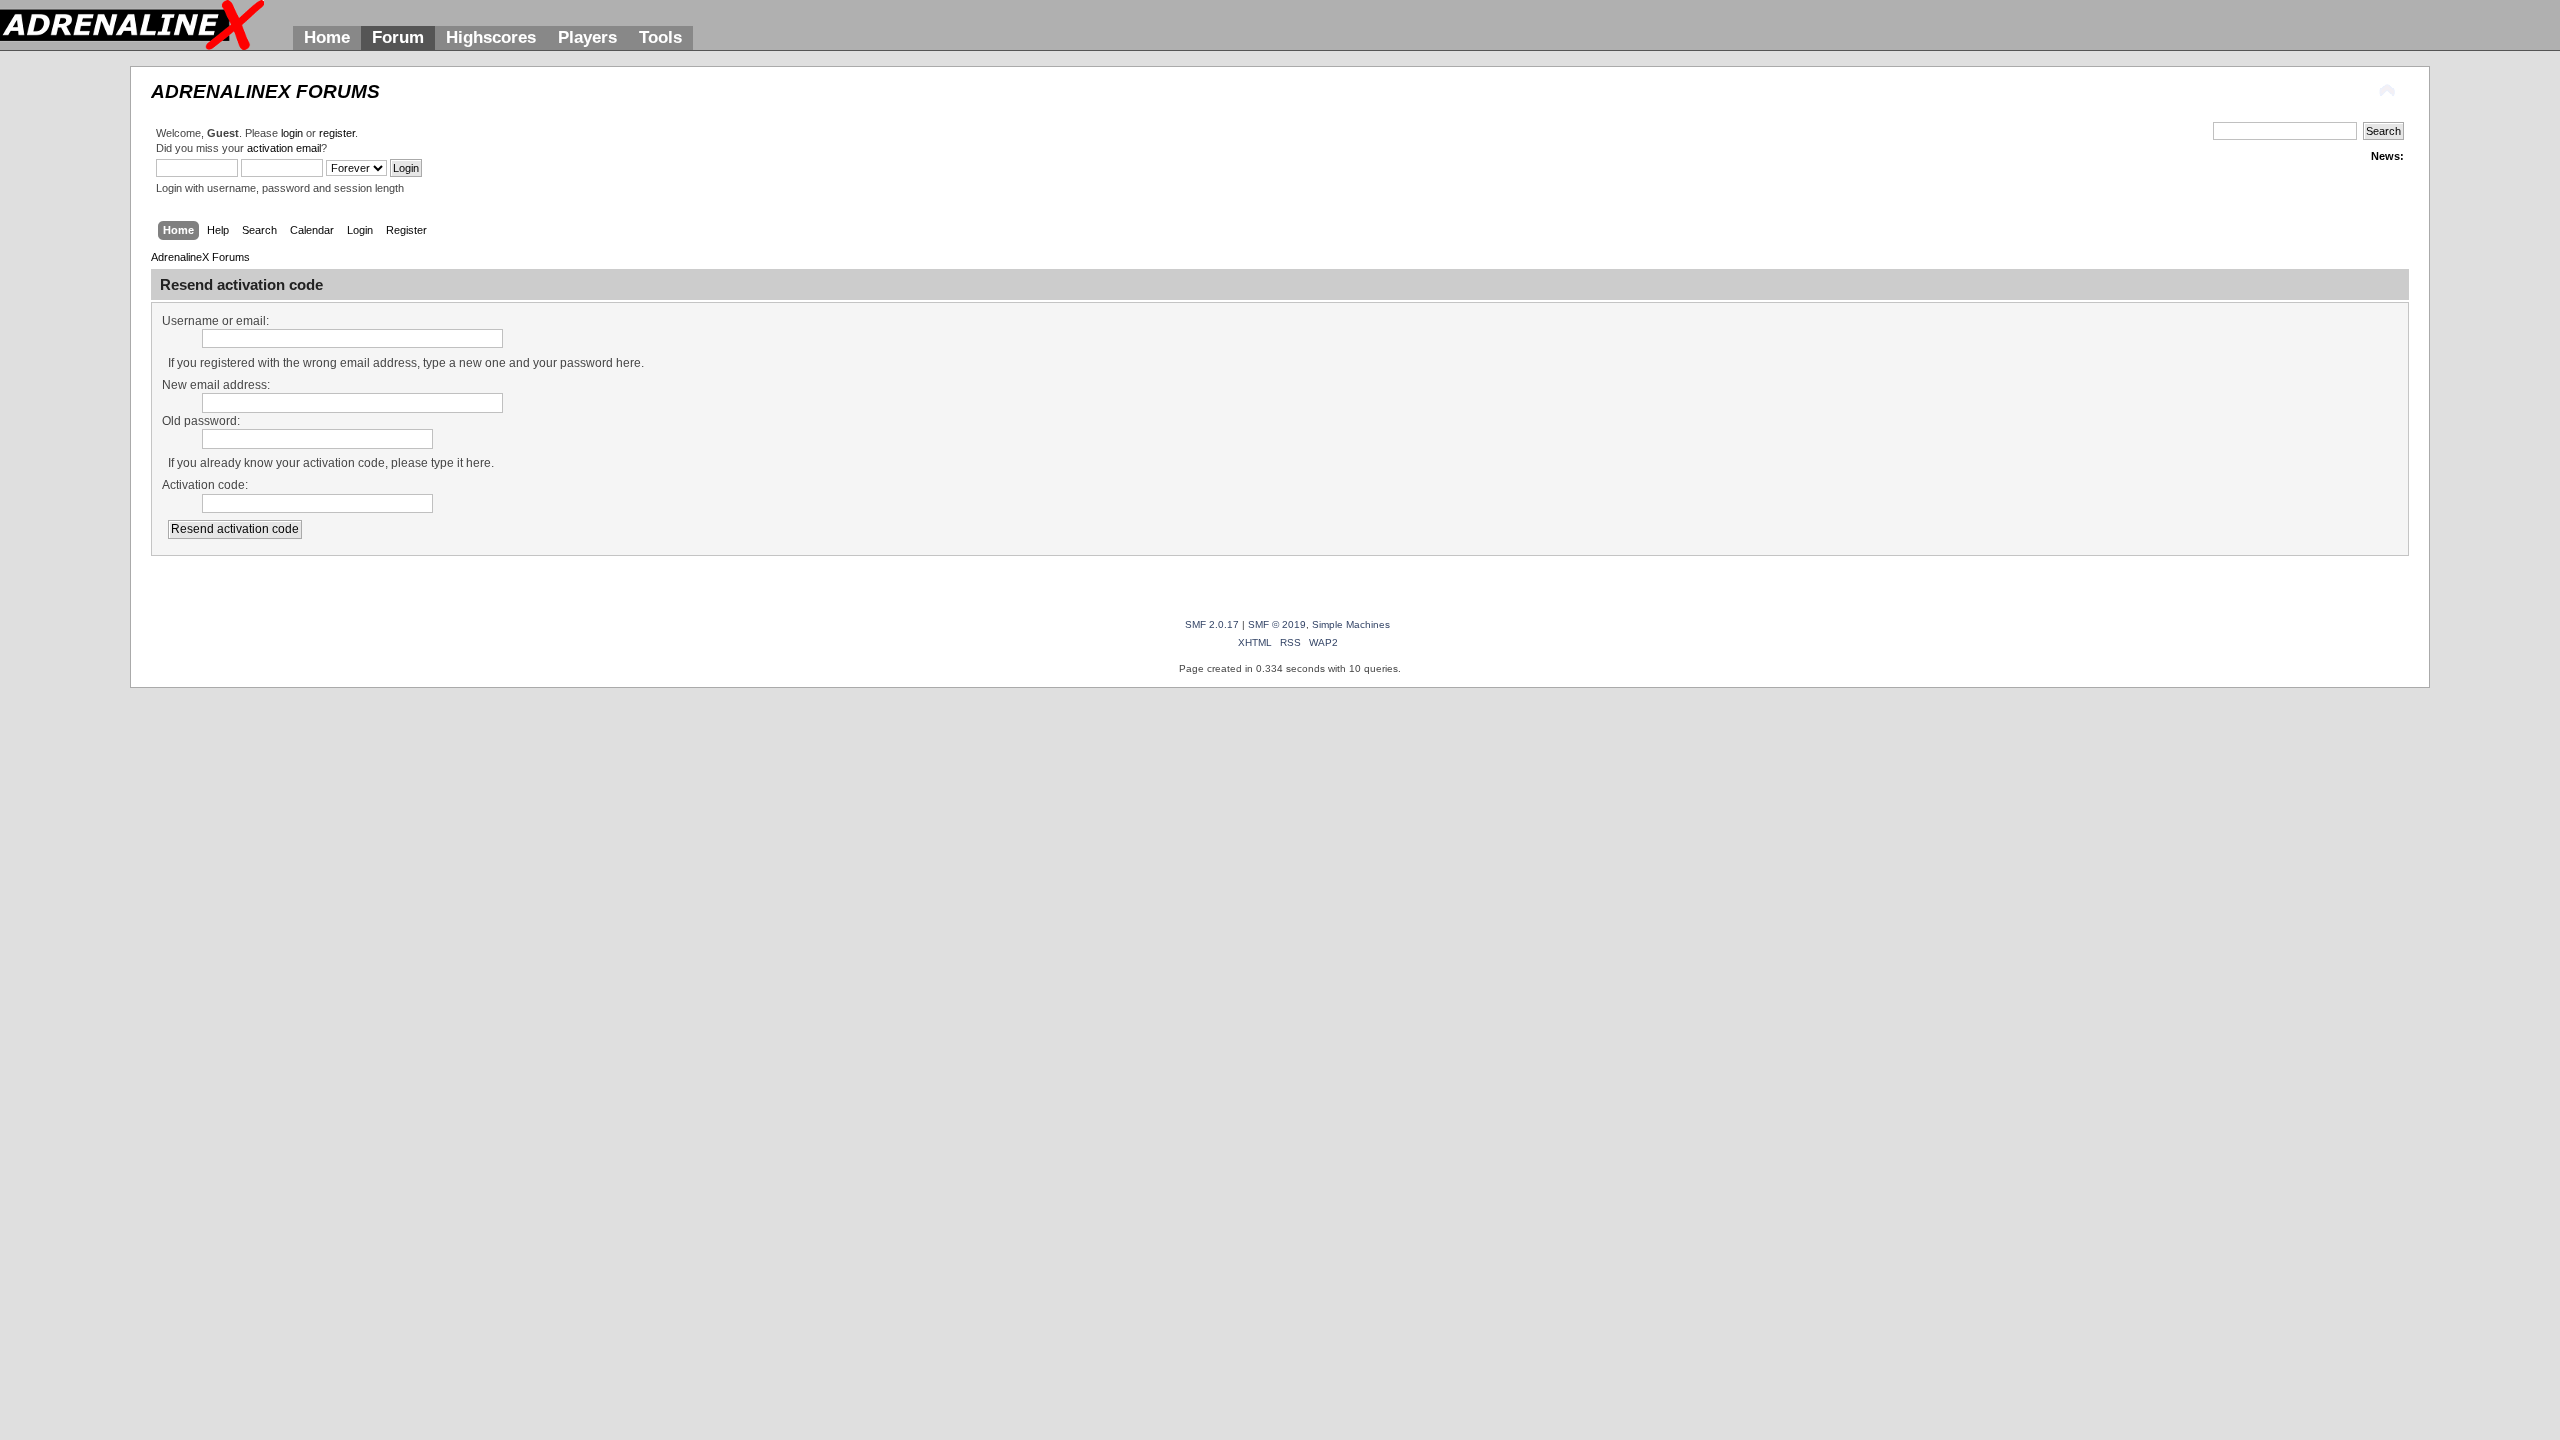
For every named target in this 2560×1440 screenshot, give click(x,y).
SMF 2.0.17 (1212, 624)
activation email (284, 148)
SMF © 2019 (1277, 624)
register (337, 133)
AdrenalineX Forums (265, 91)
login (292, 133)
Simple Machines (1351, 624)
